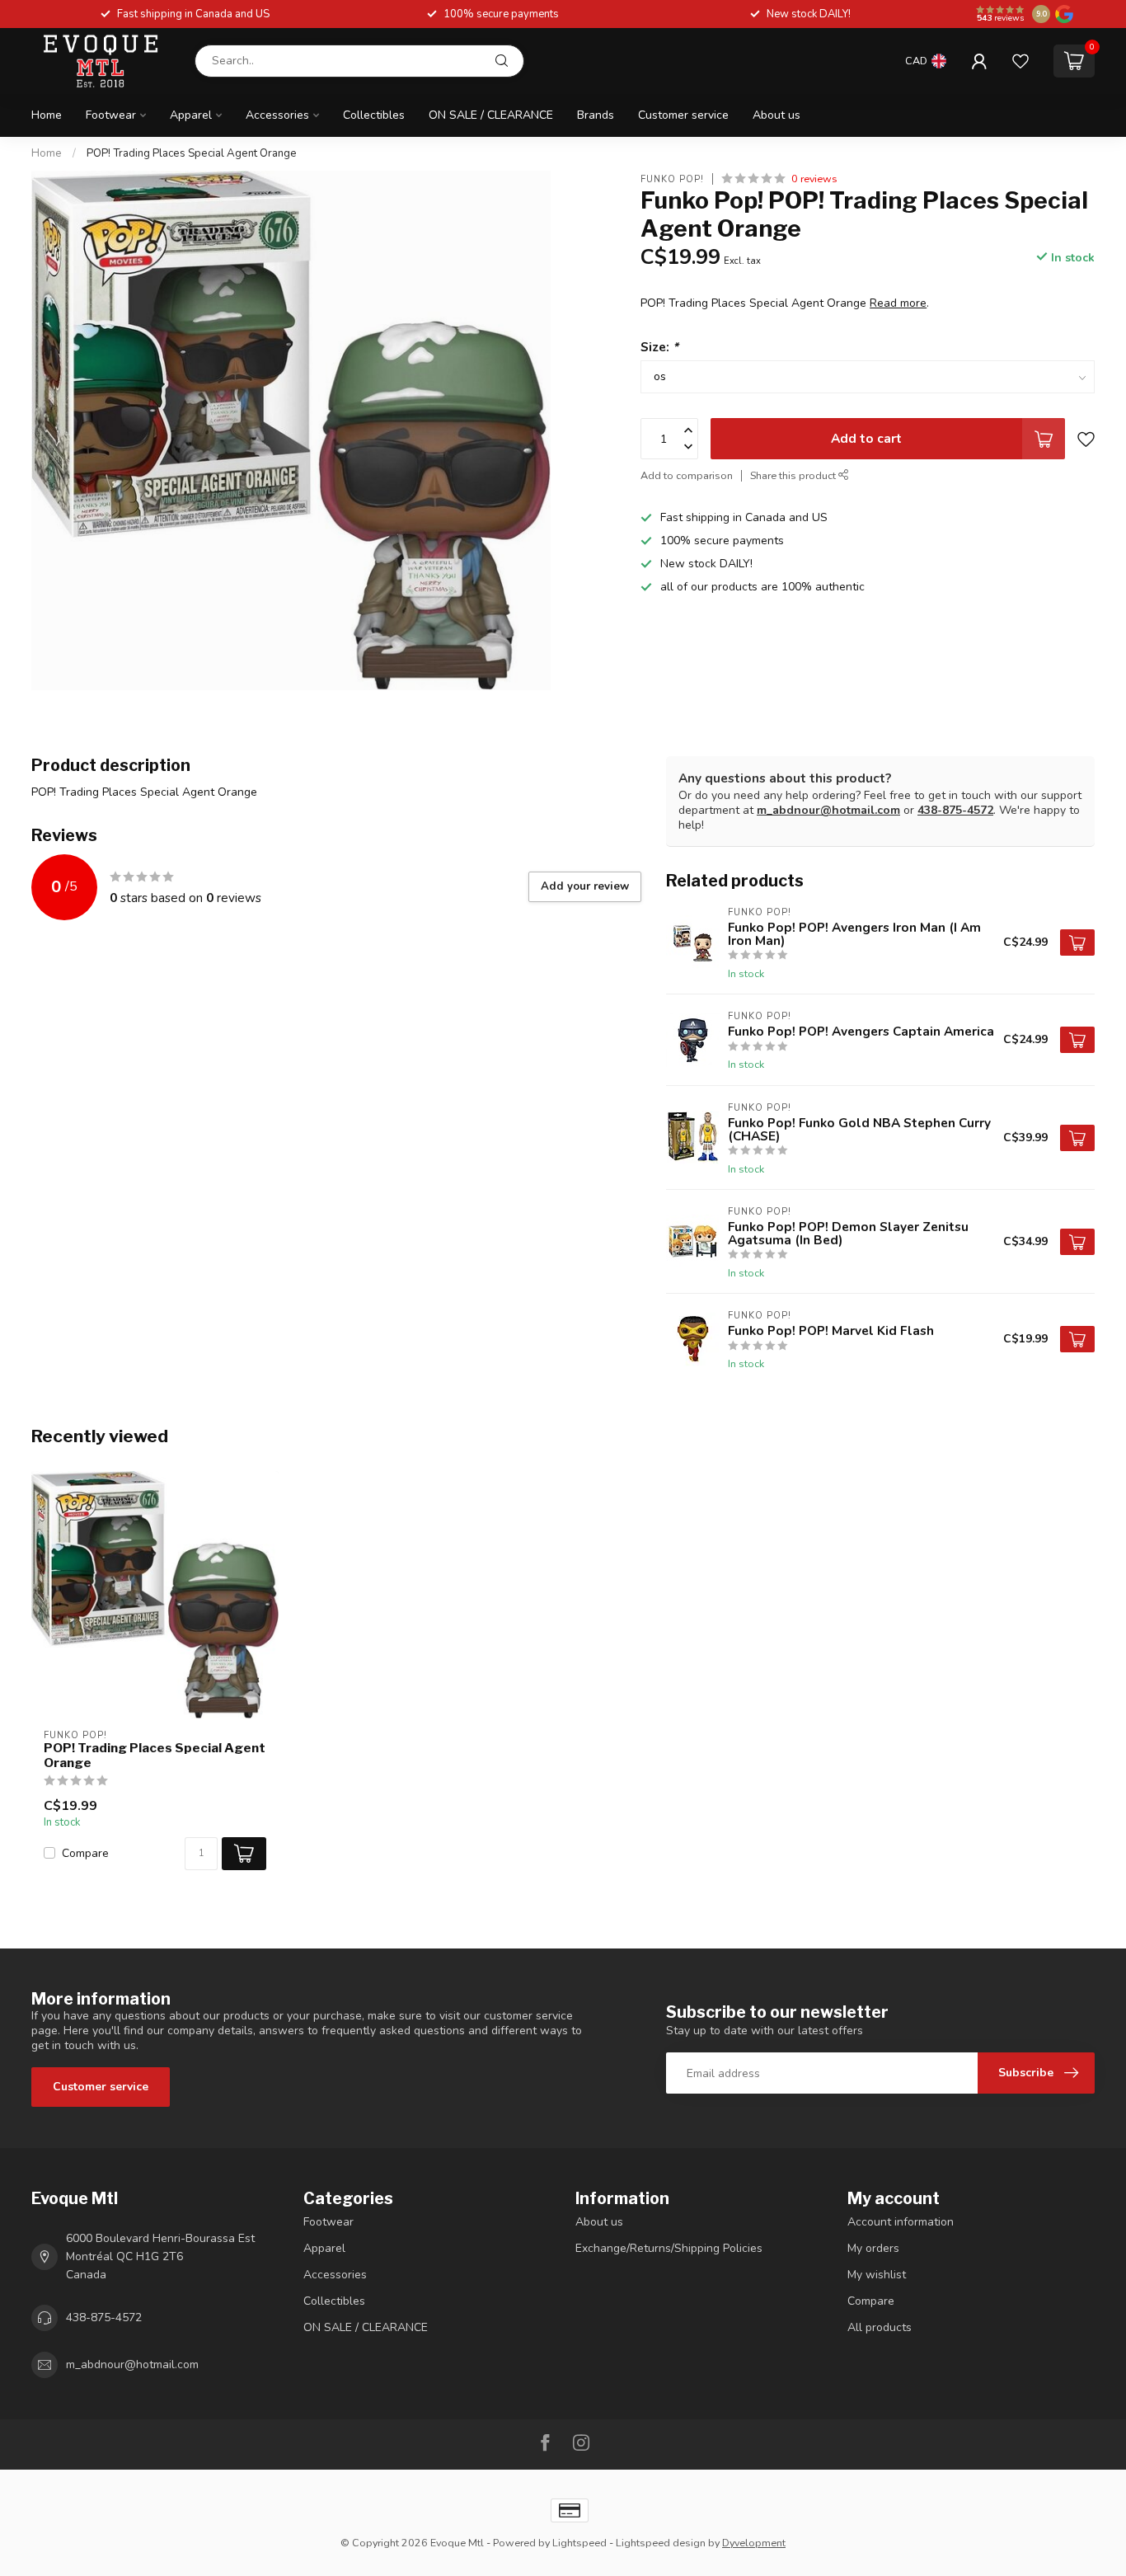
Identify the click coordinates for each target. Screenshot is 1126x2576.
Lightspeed (579, 2543)
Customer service (683, 115)
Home (47, 115)
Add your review (585, 886)
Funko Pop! (672, 179)
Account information (901, 2222)
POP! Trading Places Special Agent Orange (192, 153)
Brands (596, 115)
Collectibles (374, 115)
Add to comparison (687, 475)
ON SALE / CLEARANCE (491, 115)
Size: (659, 347)
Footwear (111, 115)
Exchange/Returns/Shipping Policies (669, 2248)
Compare (85, 1853)
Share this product (794, 475)
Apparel (191, 115)
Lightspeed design (661, 2543)
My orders (873, 2248)
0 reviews (814, 179)
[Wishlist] (1020, 61)
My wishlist (877, 2275)
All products (880, 2327)
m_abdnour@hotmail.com (828, 810)
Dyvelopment (754, 2543)
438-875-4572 (955, 810)
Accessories (277, 115)
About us (776, 115)
